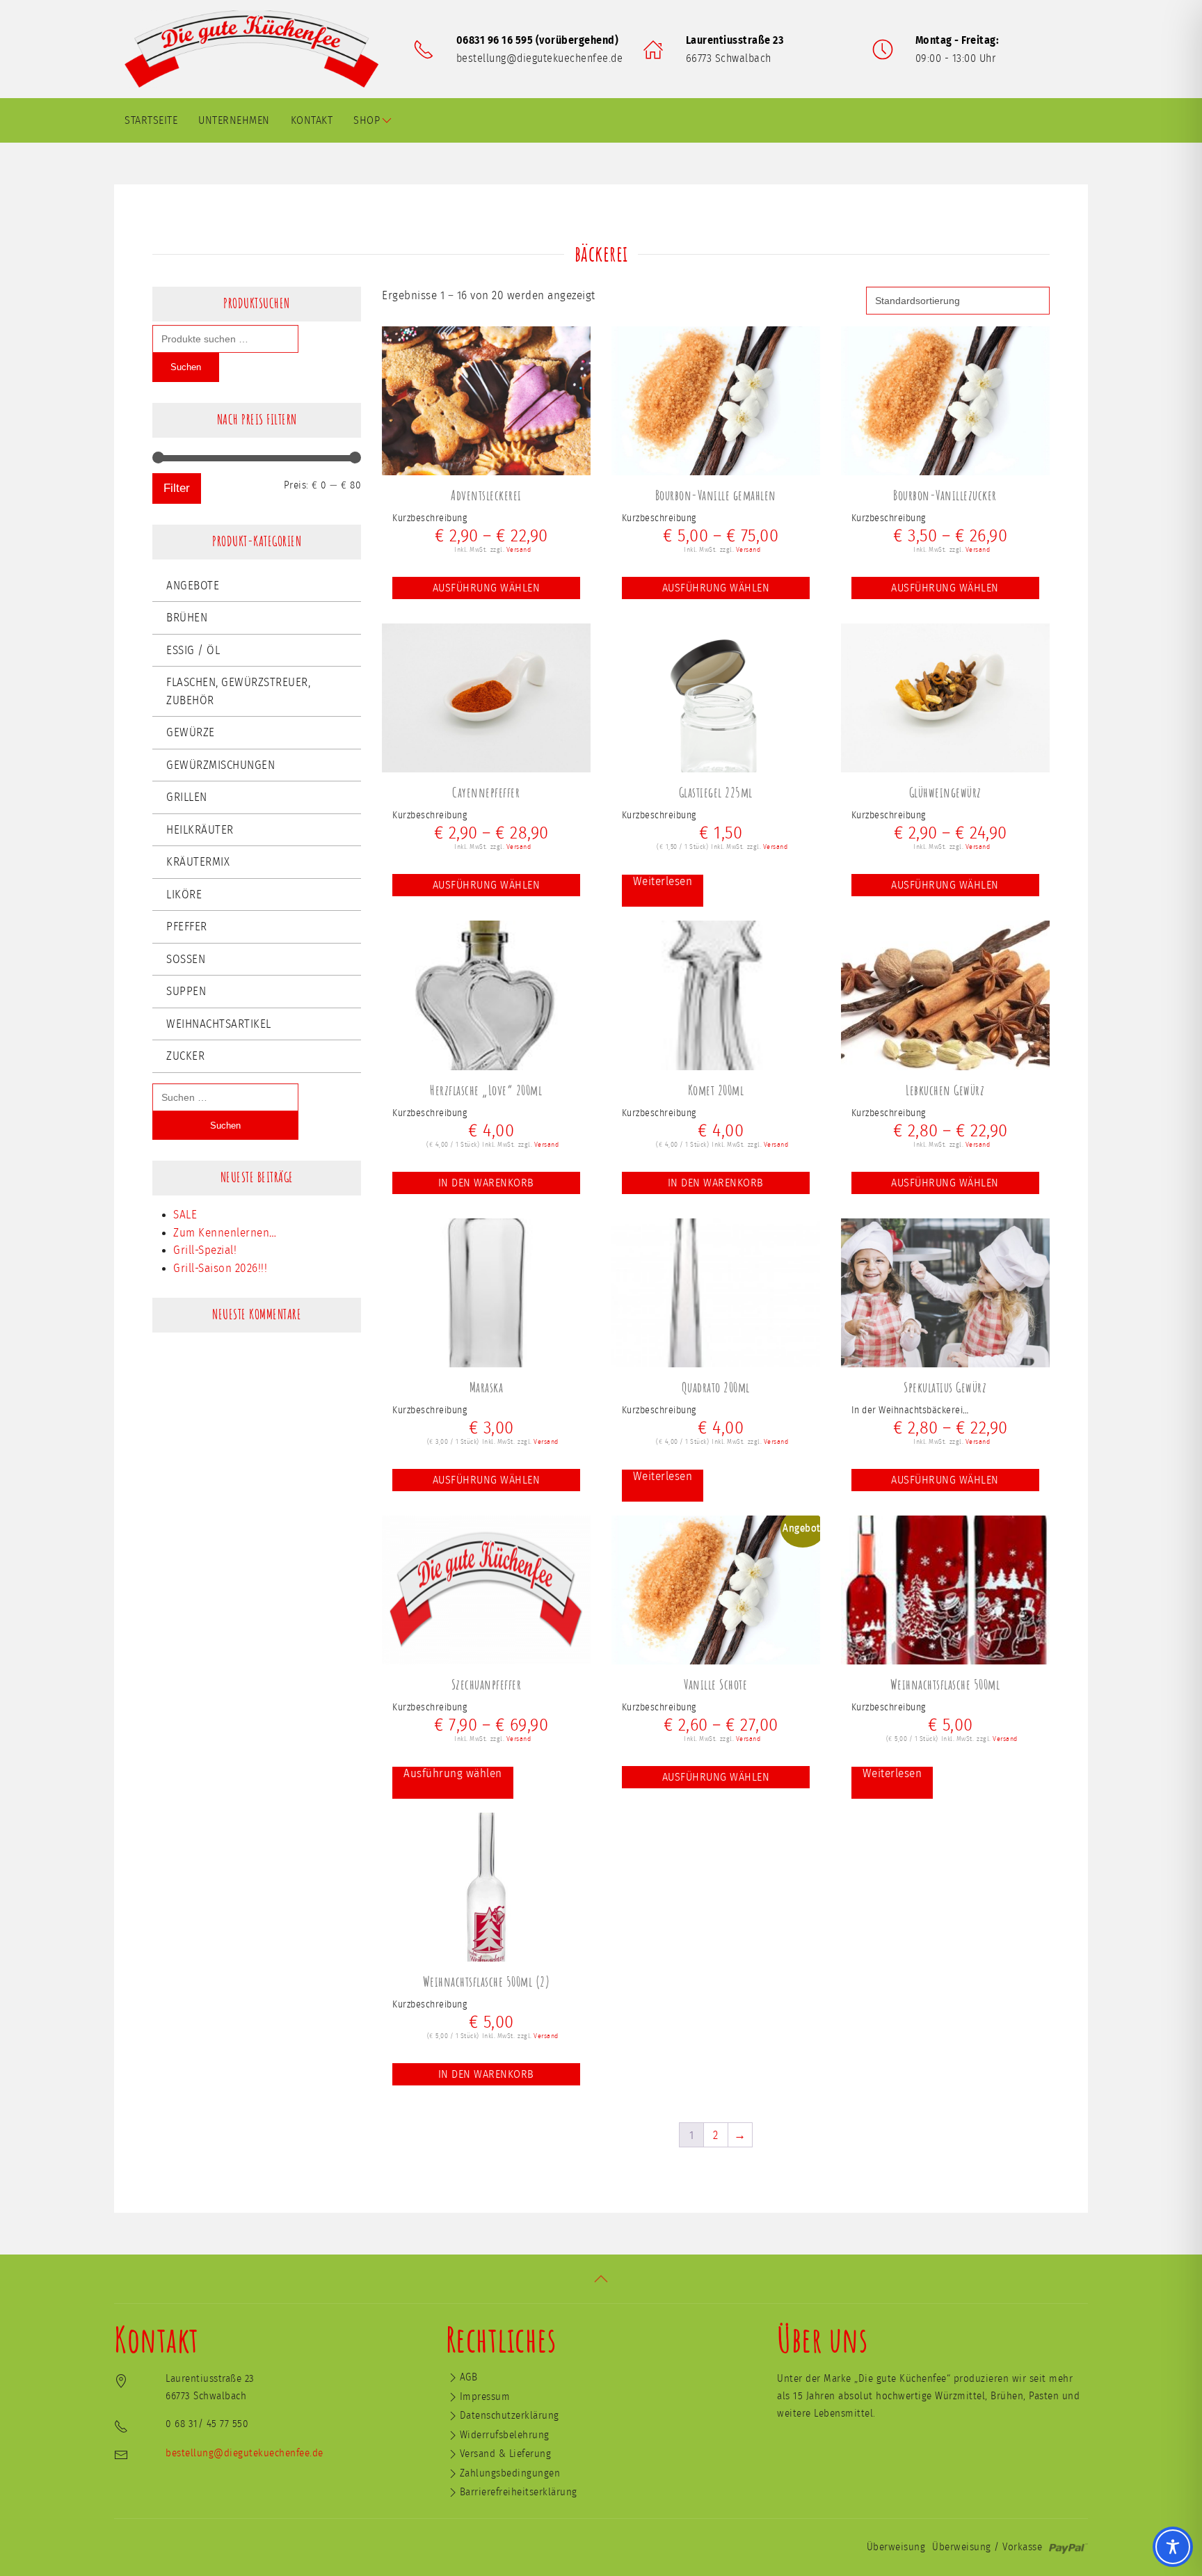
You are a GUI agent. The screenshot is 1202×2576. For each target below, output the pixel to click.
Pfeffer (187, 927)
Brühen (187, 618)
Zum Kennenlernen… (225, 1233)
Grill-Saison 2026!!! (220, 1268)
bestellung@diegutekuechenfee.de (540, 58)
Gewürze (191, 732)
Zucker (185, 1056)
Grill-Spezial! (205, 1250)
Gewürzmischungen (221, 765)
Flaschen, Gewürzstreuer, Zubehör (238, 691)
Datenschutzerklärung (510, 2416)
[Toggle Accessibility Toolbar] (1173, 2547)
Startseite (151, 120)
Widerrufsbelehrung (505, 2435)
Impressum (485, 2397)
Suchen (186, 367)
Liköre (184, 895)
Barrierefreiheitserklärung (519, 2492)
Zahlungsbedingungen (510, 2473)
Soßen (186, 959)
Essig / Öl (193, 650)
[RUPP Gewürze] (257, 49)
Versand (519, 550)
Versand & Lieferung (506, 2454)
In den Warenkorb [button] (486, 1183)
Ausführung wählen (487, 588)
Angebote (193, 586)
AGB (469, 2377)
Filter (177, 488)
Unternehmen (234, 120)
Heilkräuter (200, 830)
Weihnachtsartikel (219, 1024)
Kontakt (312, 120)
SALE (185, 1215)
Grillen (187, 797)
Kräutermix (198, 862)
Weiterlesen (663, 881)
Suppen (186, 991)
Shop (367, 120)
